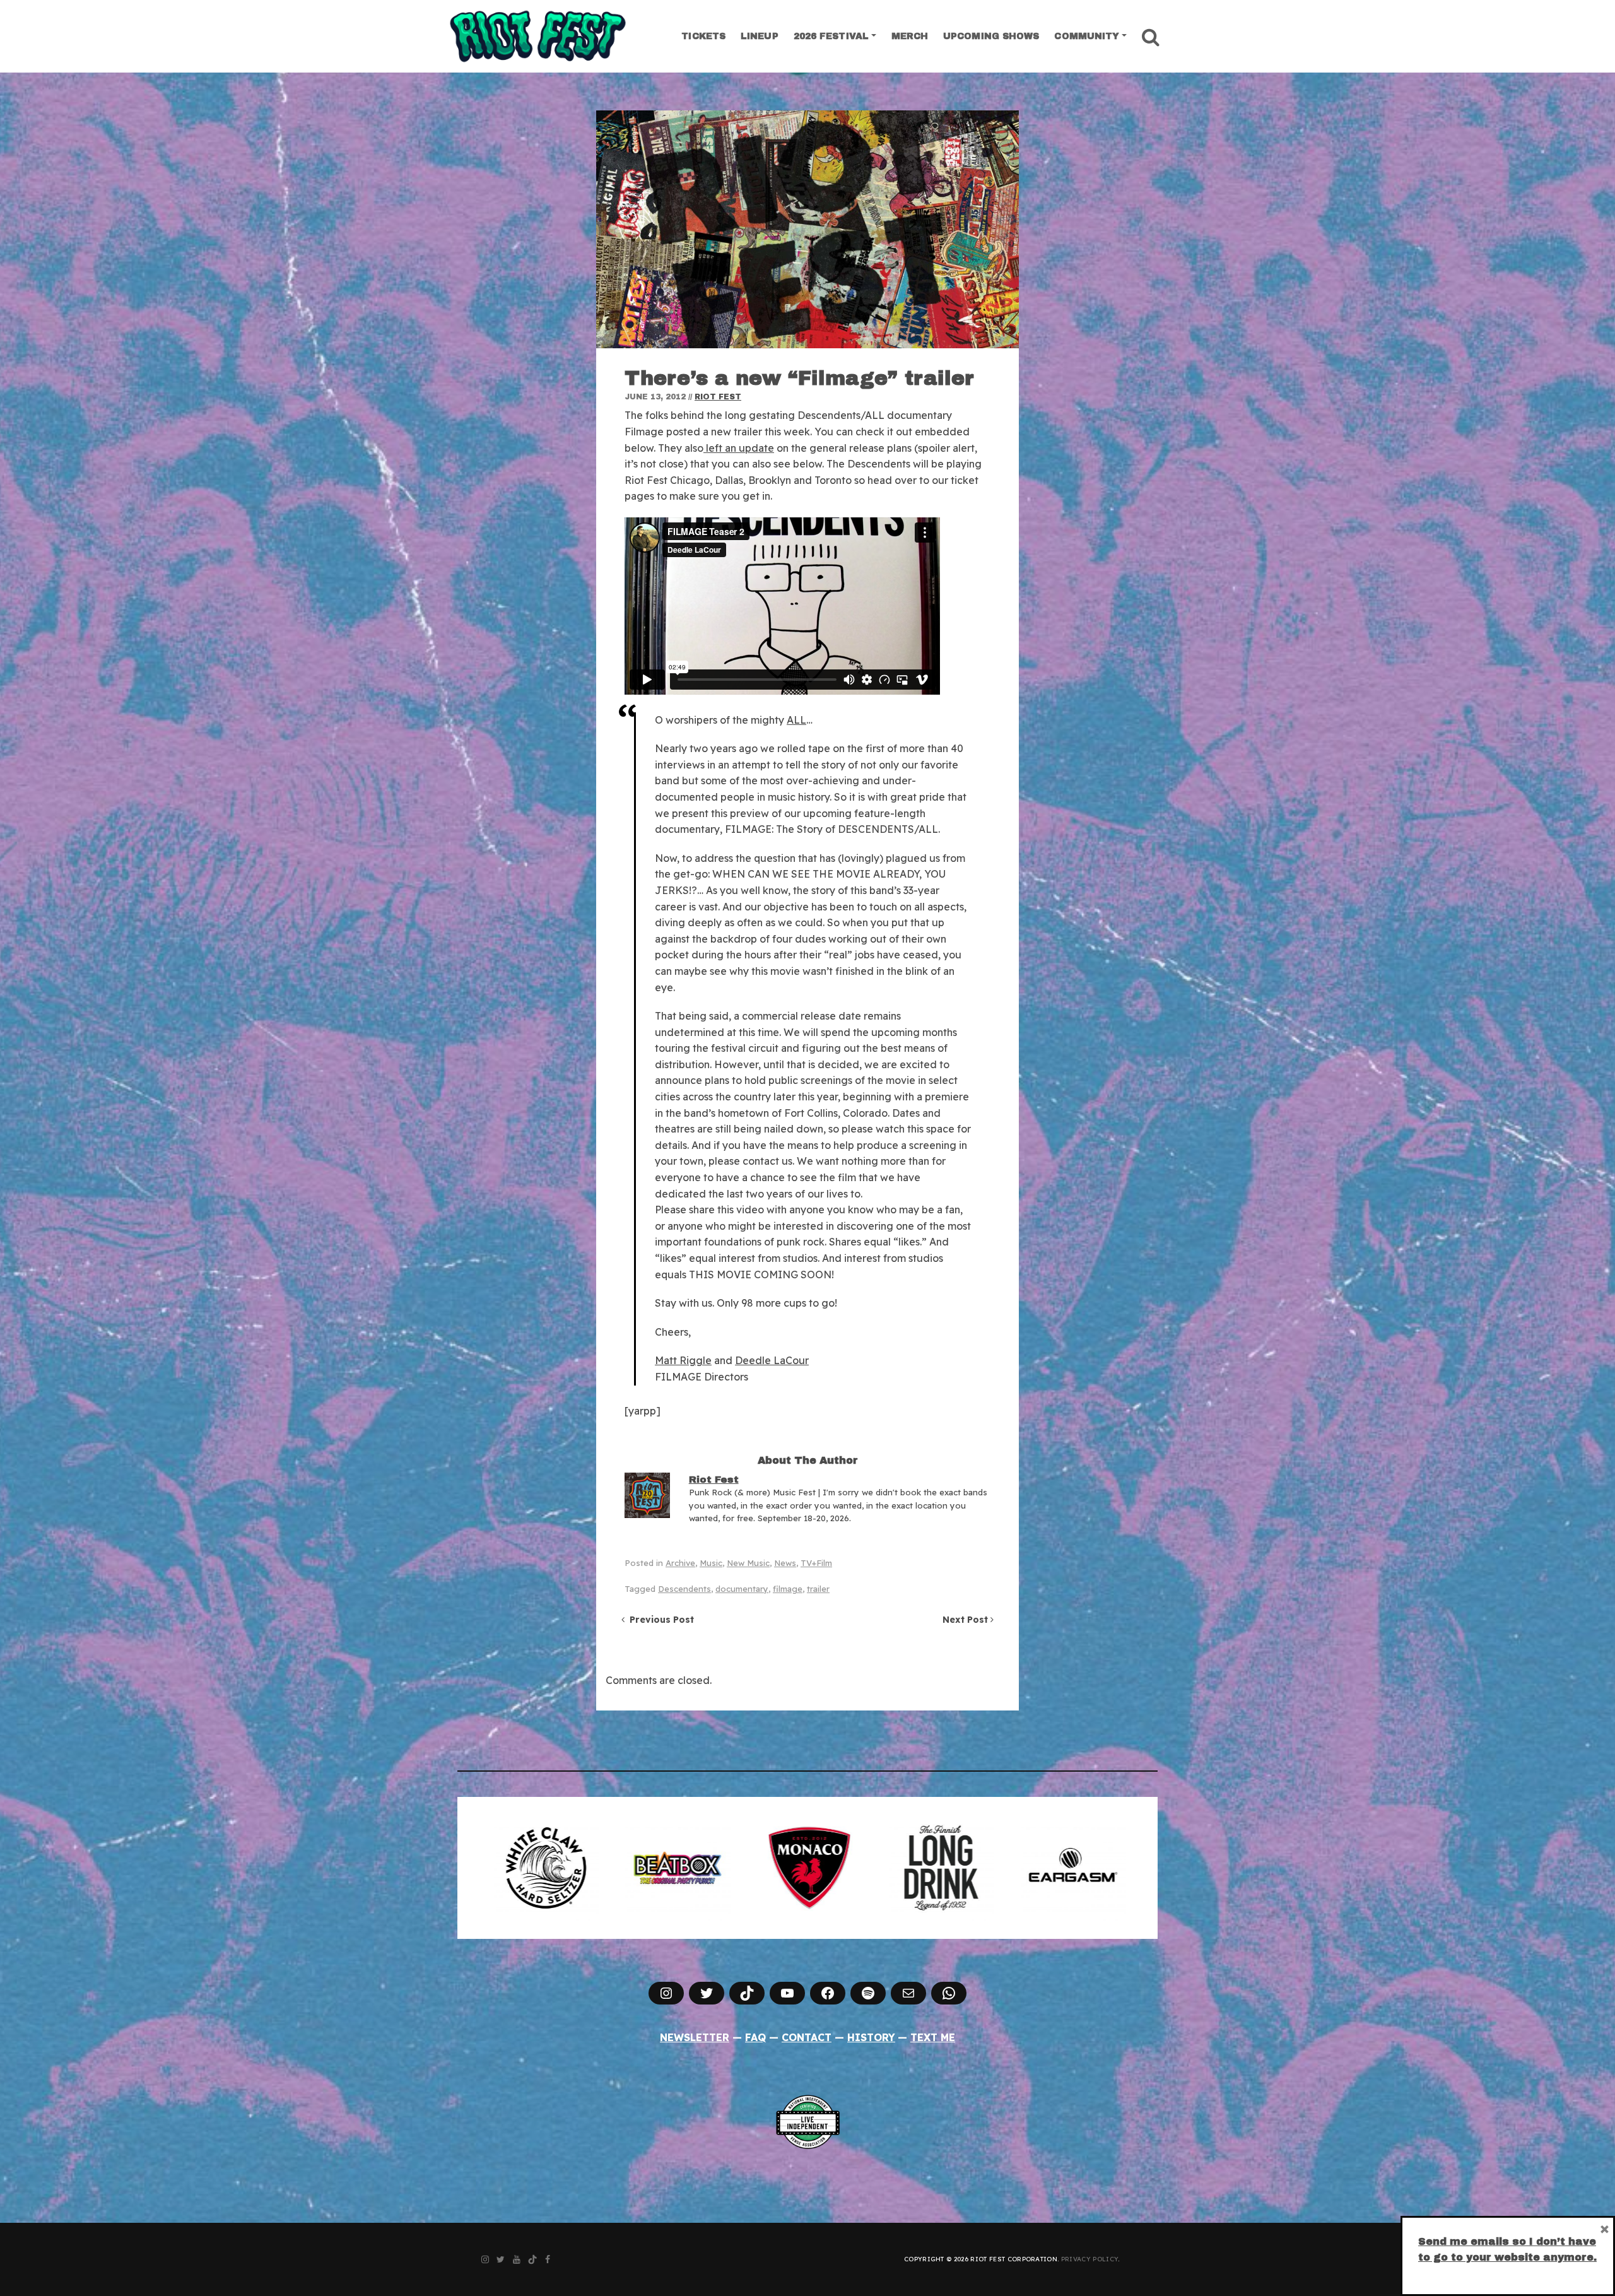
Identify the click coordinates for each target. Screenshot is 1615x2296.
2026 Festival (831, 36)
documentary (742, 1589)
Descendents (684, 1589)
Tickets (703, 36)
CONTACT (807, 2037)
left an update (739, 448)
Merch (910, 36)
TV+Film (816, 1563)
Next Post (966, 1620)
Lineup (760, 36)
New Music (748, 1563)
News (785, 1563)
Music (711, 1563)
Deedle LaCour (772, 1360)
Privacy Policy (1089, 2259)
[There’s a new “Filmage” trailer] (807, 229)
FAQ (755, 2037)
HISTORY (871, 2037)
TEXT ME (933, 2037)
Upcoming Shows (991, 36)
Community (1087, 36)
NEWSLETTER (695, 2037)
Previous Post (659, 1620)
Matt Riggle (683, 1360)
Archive (680, 1563)
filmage (788, 1589)
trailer (818, 1589)
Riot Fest (718, 397)
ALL (796, 720)
